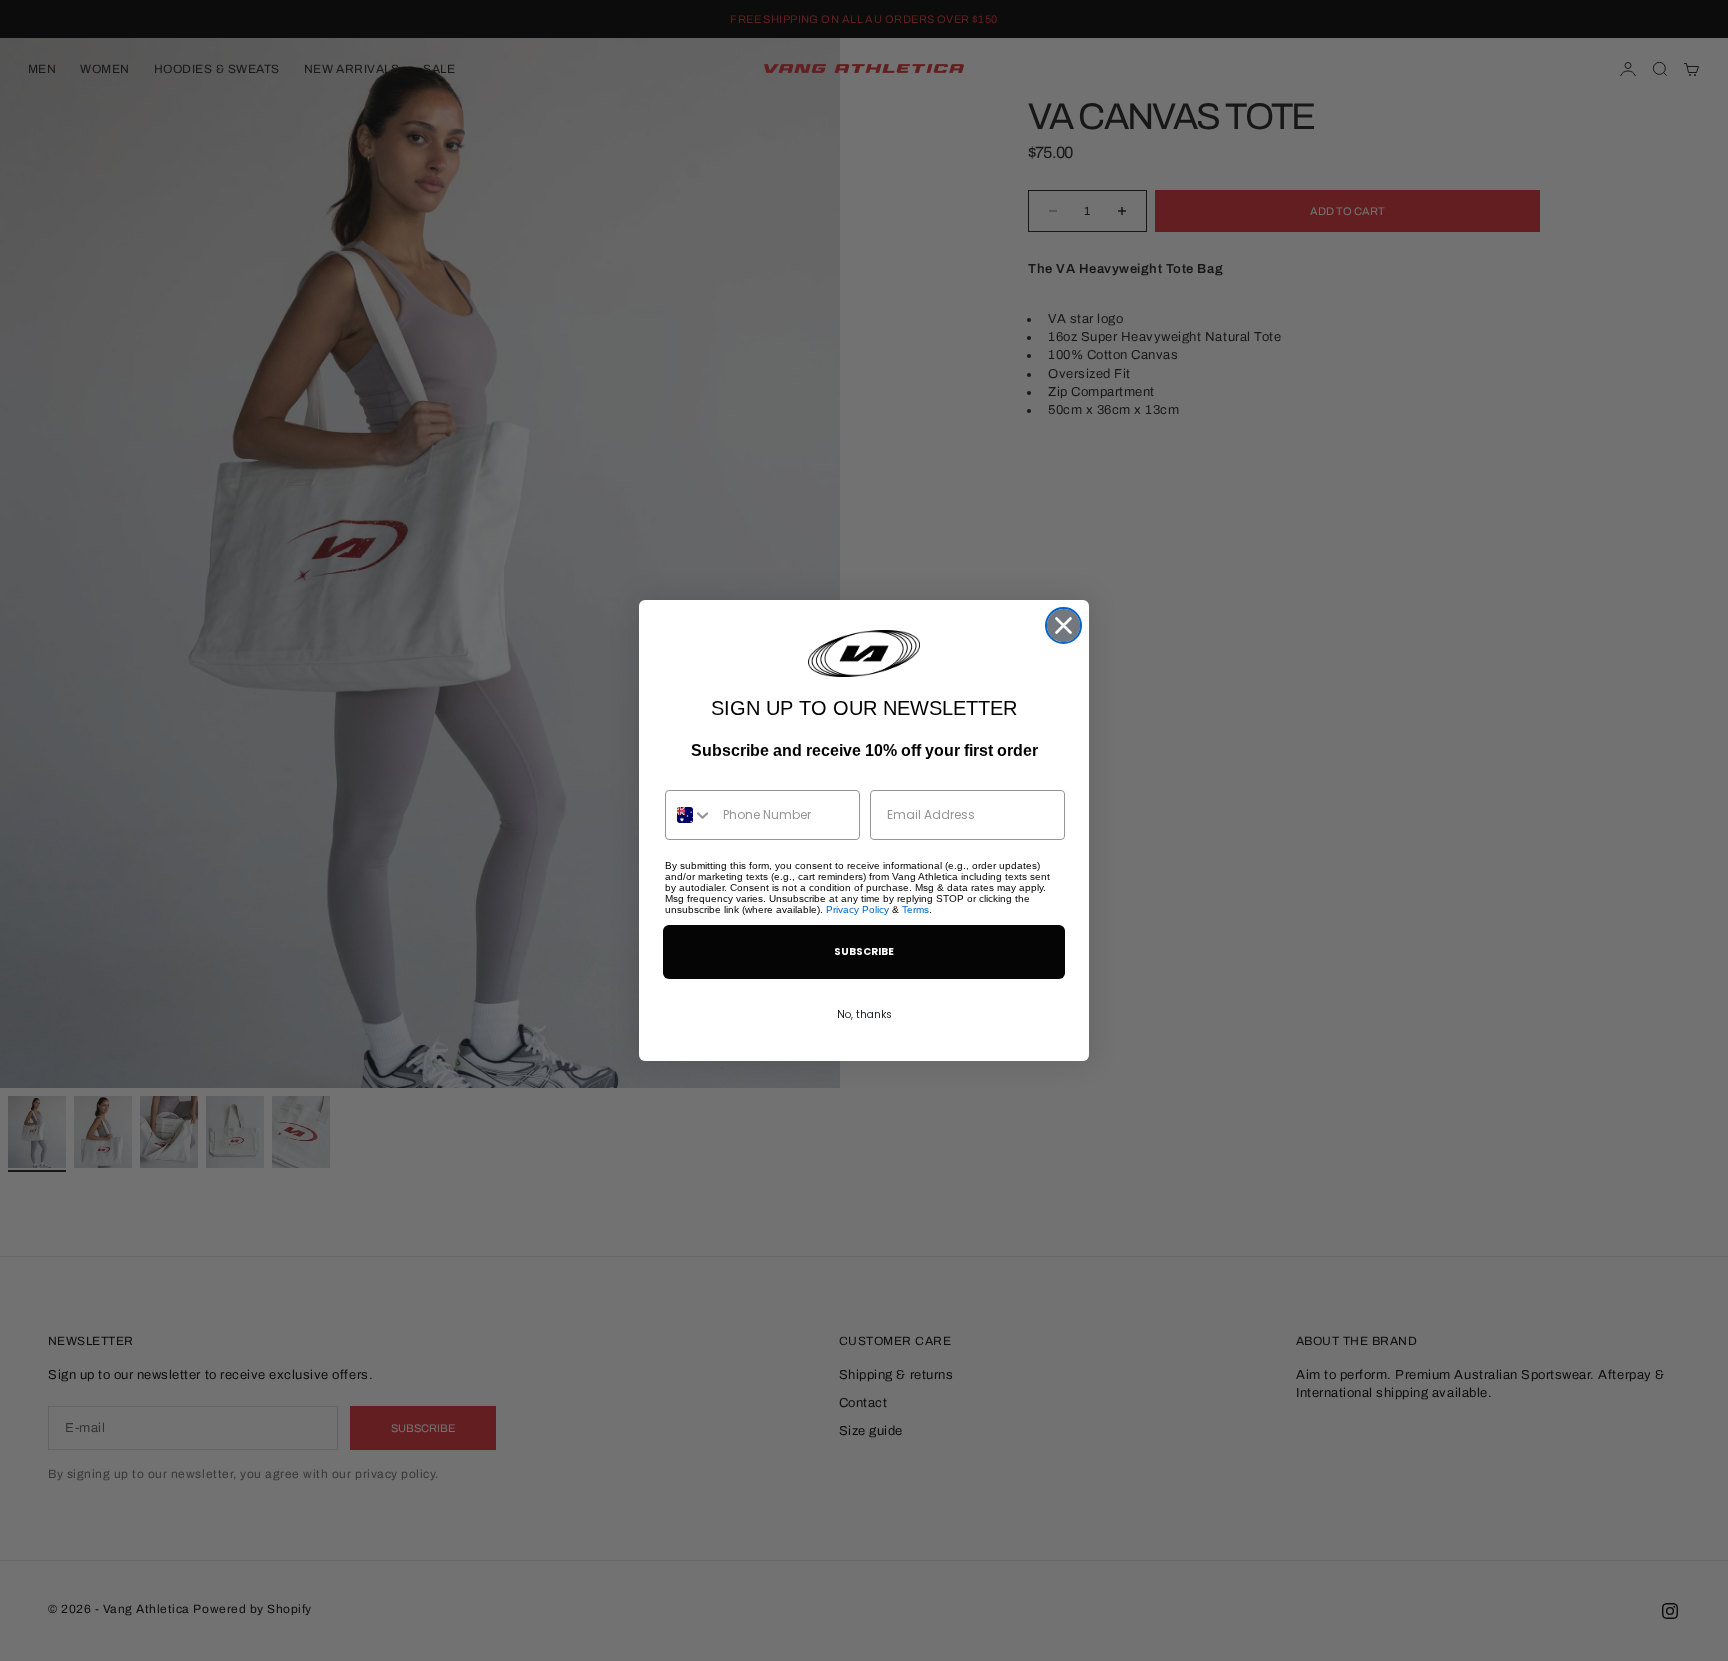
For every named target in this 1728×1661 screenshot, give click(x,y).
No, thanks (864, 1014)
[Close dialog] (1063, 625)
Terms (915, 909)
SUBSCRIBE (864, 951)
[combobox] (689, 815)
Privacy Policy (857, 909)
